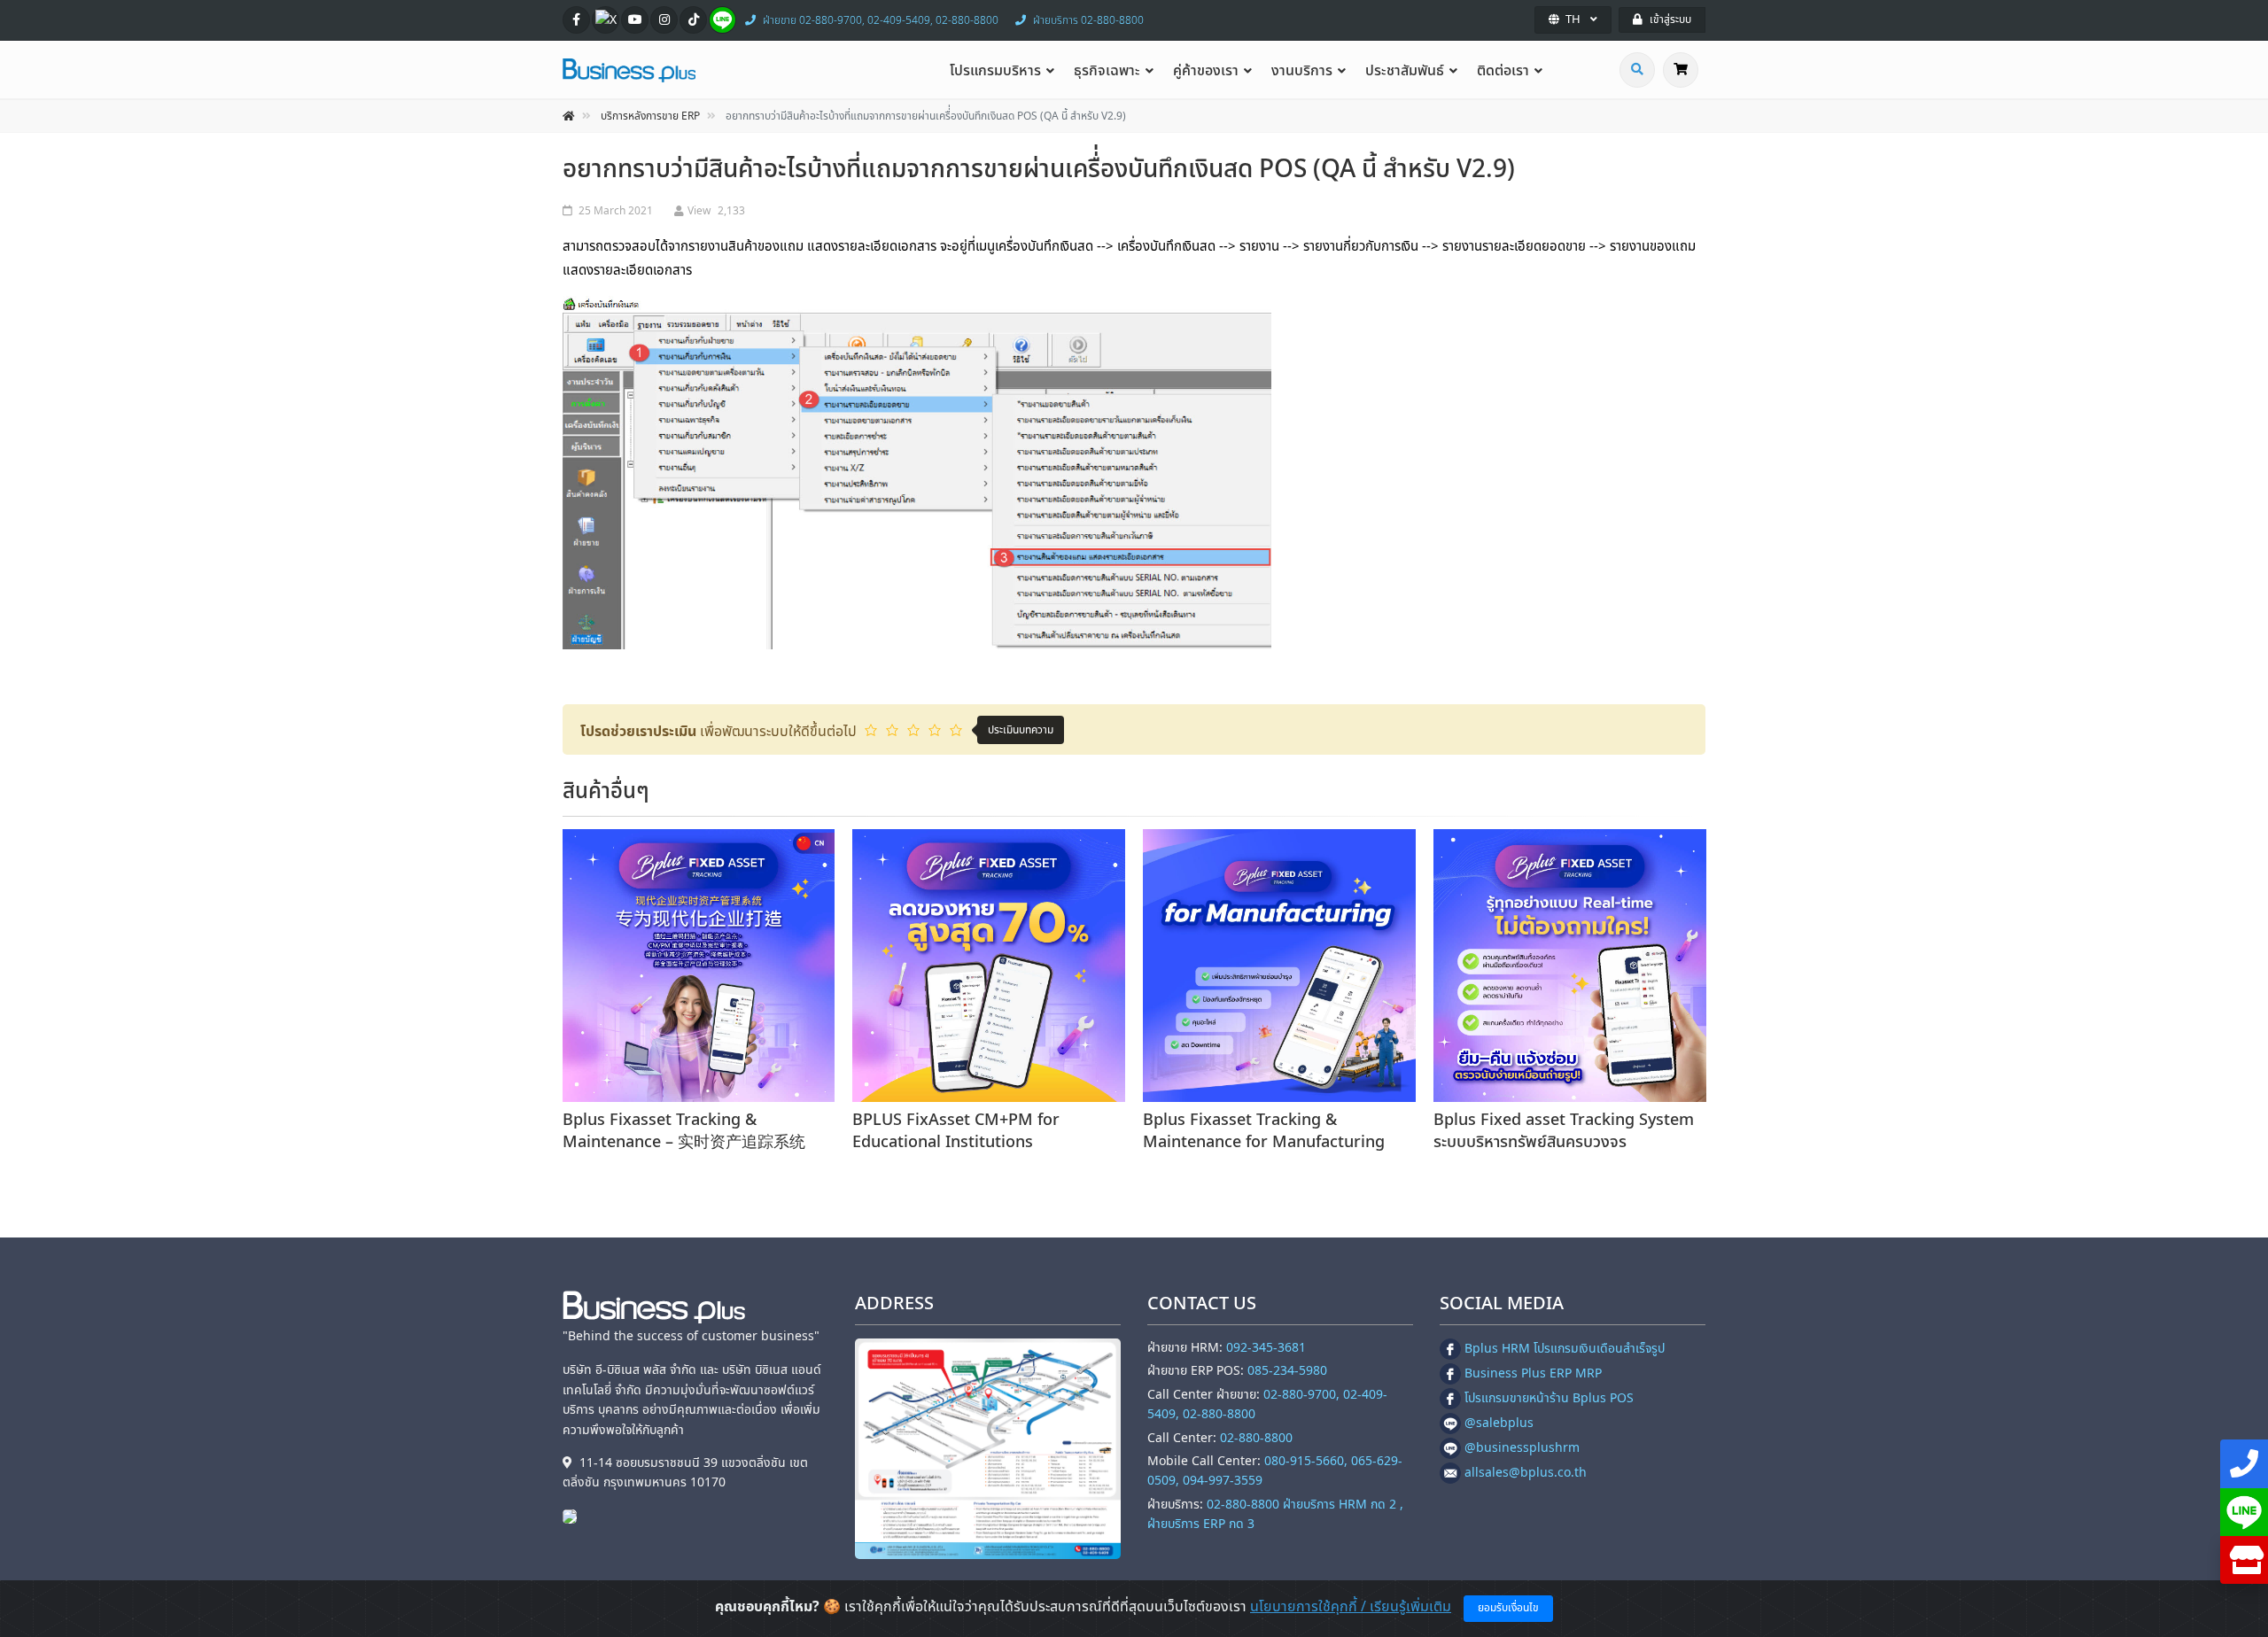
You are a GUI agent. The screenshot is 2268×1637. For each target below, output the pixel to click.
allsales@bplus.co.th (1526, 1473)
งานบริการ (1302, 71)
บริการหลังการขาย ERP (650, 116)
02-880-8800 (1256, 1438)
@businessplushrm (1522, 1448)
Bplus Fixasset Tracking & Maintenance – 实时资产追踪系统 (684, 1131)
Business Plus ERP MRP (1533, 1373)
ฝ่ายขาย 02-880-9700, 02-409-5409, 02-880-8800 (881, 20)
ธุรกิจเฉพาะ (1107, 71)
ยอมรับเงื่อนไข (1508, 1608)
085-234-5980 (1287, 1371)
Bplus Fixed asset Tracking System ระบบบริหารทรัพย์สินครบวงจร (1564, 1131)
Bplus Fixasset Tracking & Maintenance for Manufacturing (1264, 1131)
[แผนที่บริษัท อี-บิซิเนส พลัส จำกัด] (988, 1449)
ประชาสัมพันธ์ (1405, 71)
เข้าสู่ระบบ (1670, 19)
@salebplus (1499, 1423)
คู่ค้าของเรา (1206, 71)
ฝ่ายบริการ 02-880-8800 (1088, 20)
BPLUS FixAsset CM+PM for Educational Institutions (956, 1131)
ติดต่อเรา (1503, 71)
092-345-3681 (1266, 1348)
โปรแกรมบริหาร (995, 71)
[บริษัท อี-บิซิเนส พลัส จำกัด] (574, 1516)
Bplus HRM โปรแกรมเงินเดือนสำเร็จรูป (1565, 1349)
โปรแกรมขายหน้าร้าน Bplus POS (1549, 1398)
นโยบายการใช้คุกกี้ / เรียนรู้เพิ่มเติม (1351, 1607)
